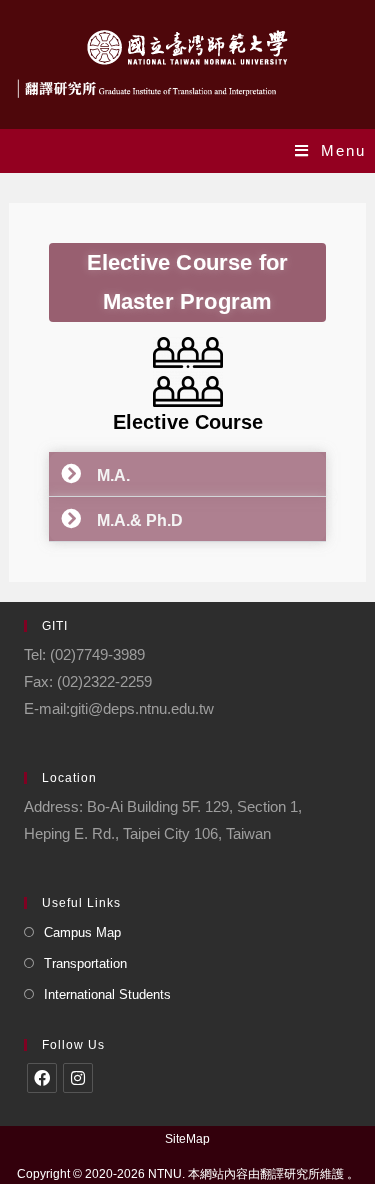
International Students (107, 994)
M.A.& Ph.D (132, 520)
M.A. (105, 475)
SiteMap (187, 1139)
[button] (187, 474)
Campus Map (82, 932)
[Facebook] (42, 1078)
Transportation (85, 963)
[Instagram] (78, 1078)
